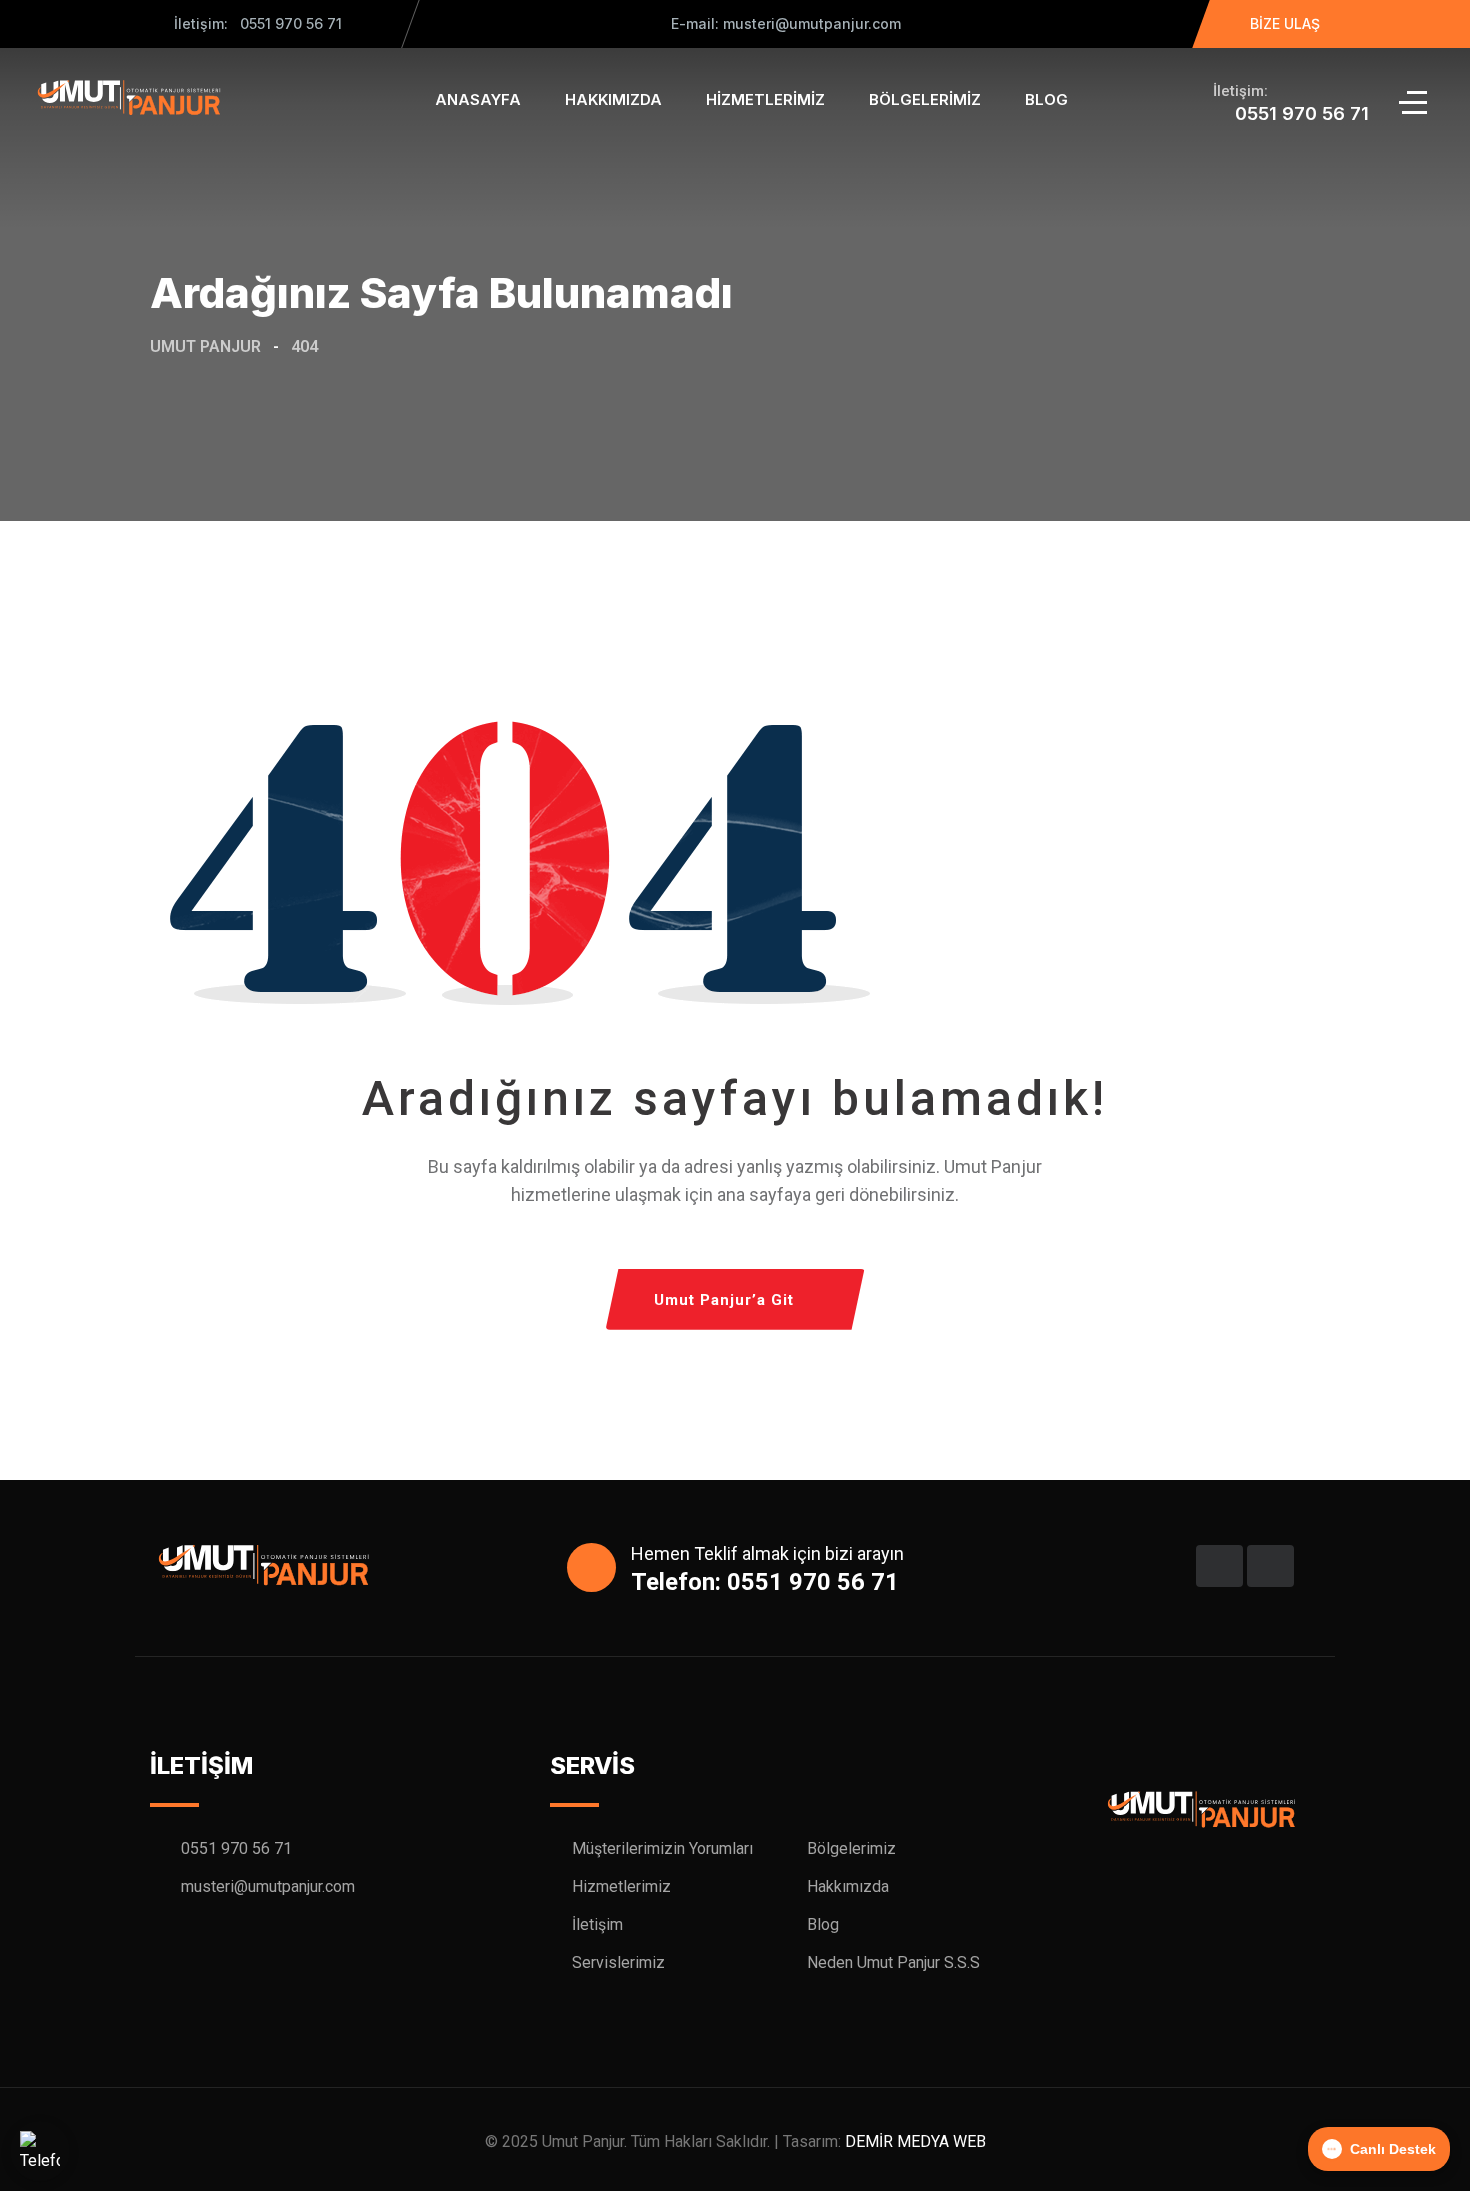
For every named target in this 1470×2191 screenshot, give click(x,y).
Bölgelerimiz (925, 99)
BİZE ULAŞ (1285, 23)
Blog (1046, 99)
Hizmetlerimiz (765, 99)
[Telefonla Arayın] (40, 2151)
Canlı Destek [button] (1393, 2149)
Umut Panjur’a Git (724, 1300)
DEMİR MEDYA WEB (915, 2141)
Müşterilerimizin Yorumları (662, 1848)
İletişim (597, 1924)
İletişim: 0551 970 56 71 (258, 23)
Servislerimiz (618, 1962)
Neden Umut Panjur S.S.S (893, 1962)
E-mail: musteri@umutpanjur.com (784, 23)
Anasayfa (478, 99)
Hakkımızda (613, 99)
